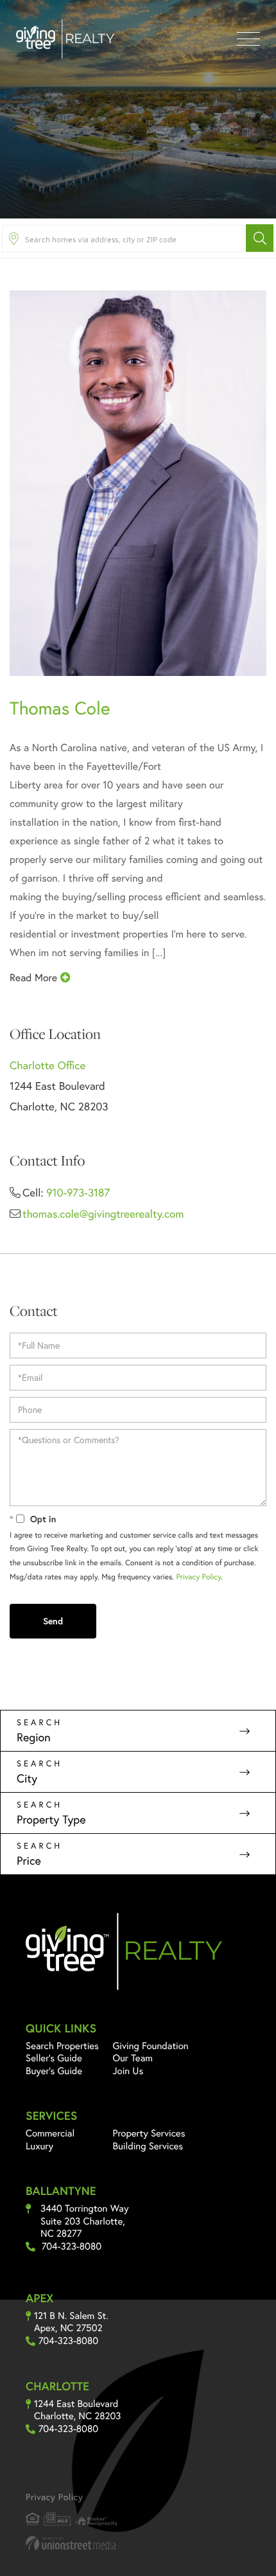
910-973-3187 (78, 1192)
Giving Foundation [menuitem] (151, 2046)
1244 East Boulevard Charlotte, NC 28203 (77, 2411)
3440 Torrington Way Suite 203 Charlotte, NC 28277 (85, 2221)
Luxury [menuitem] (39, 2146)
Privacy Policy (199, 1577)
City (27, 1778)
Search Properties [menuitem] (62, 2046)
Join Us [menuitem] (128, 2071)
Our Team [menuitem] (133, 2058)
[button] (260, 238)
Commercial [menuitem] (50, 2133)
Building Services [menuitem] (148, 2146)
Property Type (51, 1819)
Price (29, 1860)
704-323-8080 (72, 2247)
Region (34, 1737)
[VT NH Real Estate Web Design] (138, 2543)
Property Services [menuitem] (149, 2133)
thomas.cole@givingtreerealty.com (103, 1213)
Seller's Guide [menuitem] (54, 2058)
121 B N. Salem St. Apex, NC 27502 (71, 2323)
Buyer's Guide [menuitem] (54, 2071)
